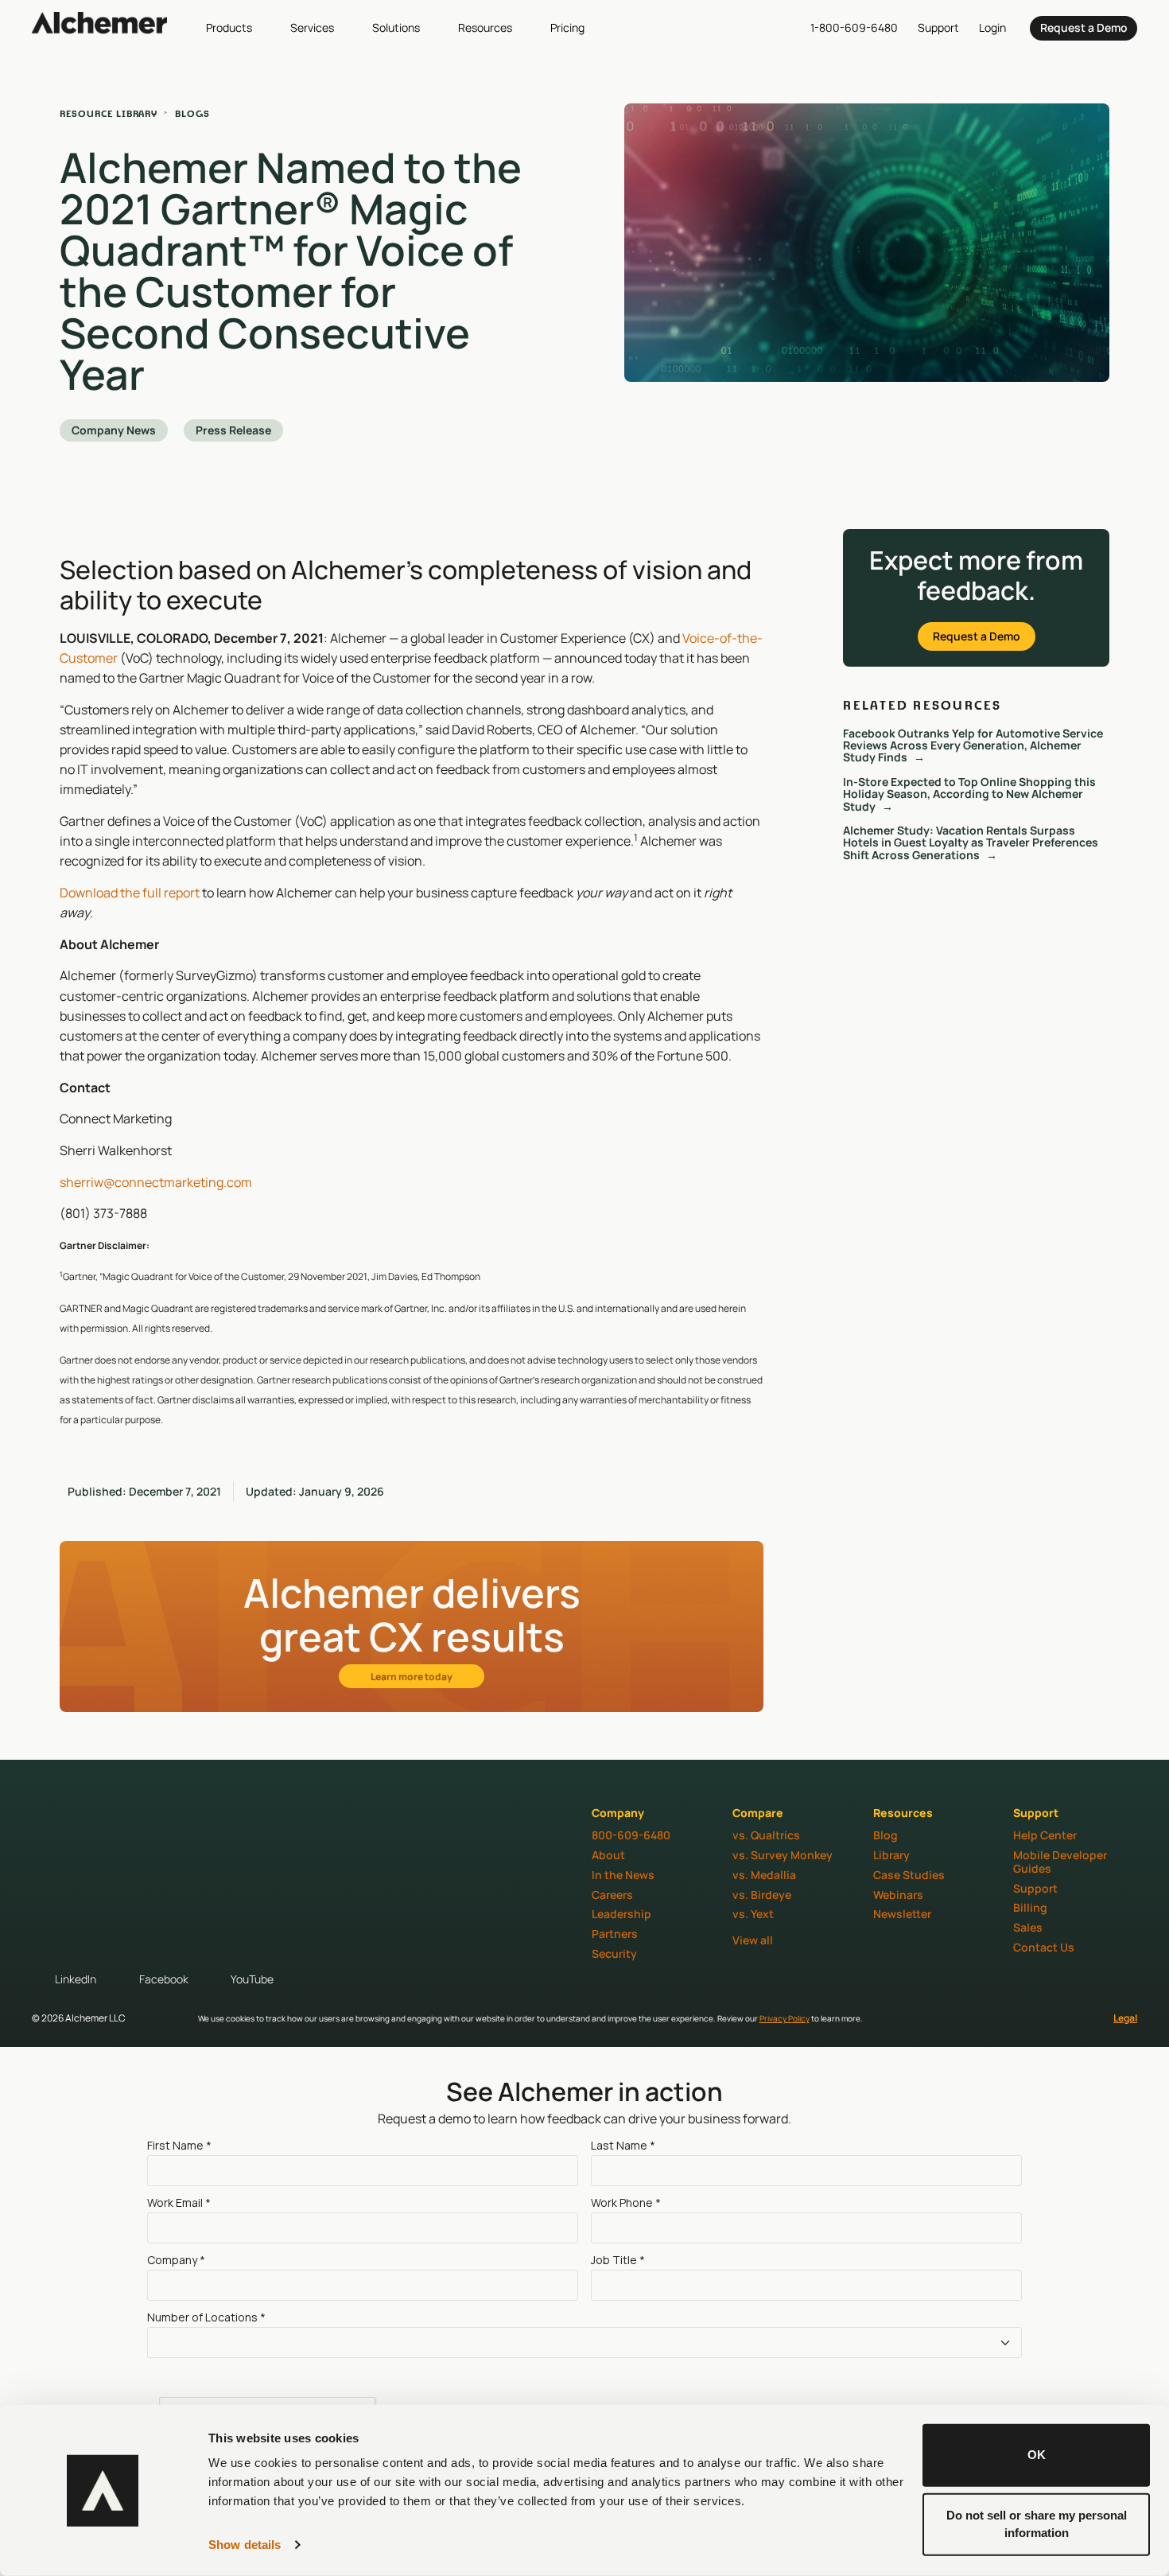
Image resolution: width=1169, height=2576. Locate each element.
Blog (885, 1835)
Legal (1125, 2018)
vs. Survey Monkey (783, 1855)
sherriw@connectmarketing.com (156, 1182)
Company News (114, 430)
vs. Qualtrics (766, 1835)
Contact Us (1044, 1947)
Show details (245, 2545)
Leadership (621, 1914)
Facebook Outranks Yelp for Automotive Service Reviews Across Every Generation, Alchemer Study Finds (973, 745)
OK (1037, 2455)
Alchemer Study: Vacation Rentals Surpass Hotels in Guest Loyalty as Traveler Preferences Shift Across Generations (971, 842)
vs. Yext (753, 1914)
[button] (238, 27)
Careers (612, 1895)
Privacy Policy (785, 2018)
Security (614, 1953)
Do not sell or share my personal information (1037, 2523)
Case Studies (909, 1875)
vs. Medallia (764, 1875)
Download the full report (130, 893)
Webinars (898, 1895)
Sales (1028, 1927)
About (608, 1855)
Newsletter (902, 1914)
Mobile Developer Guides (1060, 1862)
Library (891, 1855)
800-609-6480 (631, 1835)
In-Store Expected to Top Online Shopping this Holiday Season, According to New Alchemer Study (969, 794)
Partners (615, 1934)
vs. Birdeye (762, 1895)
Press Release (233, 430)
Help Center (1045, 1835)
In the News (623, 1875)
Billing (1030, 1907)
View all (753, 1940)
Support (1035, 1888)
